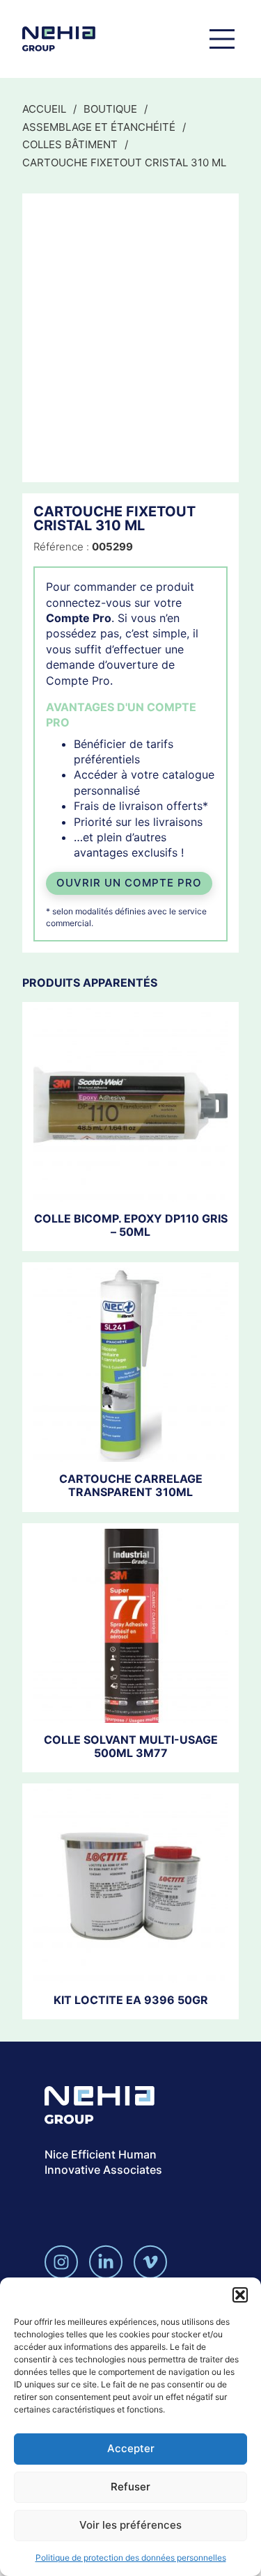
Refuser (130, 2487)
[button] (240, 2295)
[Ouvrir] (222, 39)
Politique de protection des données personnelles (131, 2558)
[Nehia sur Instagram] (61, 2262)
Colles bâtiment (70, 144)
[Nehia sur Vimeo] (150, 2262)
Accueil (44, 109)
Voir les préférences (130, 2525)
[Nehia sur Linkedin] (106, 2262)
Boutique (110, 109)
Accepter (131, 2448)
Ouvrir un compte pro (129, 883)
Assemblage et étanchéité (99, 127)
